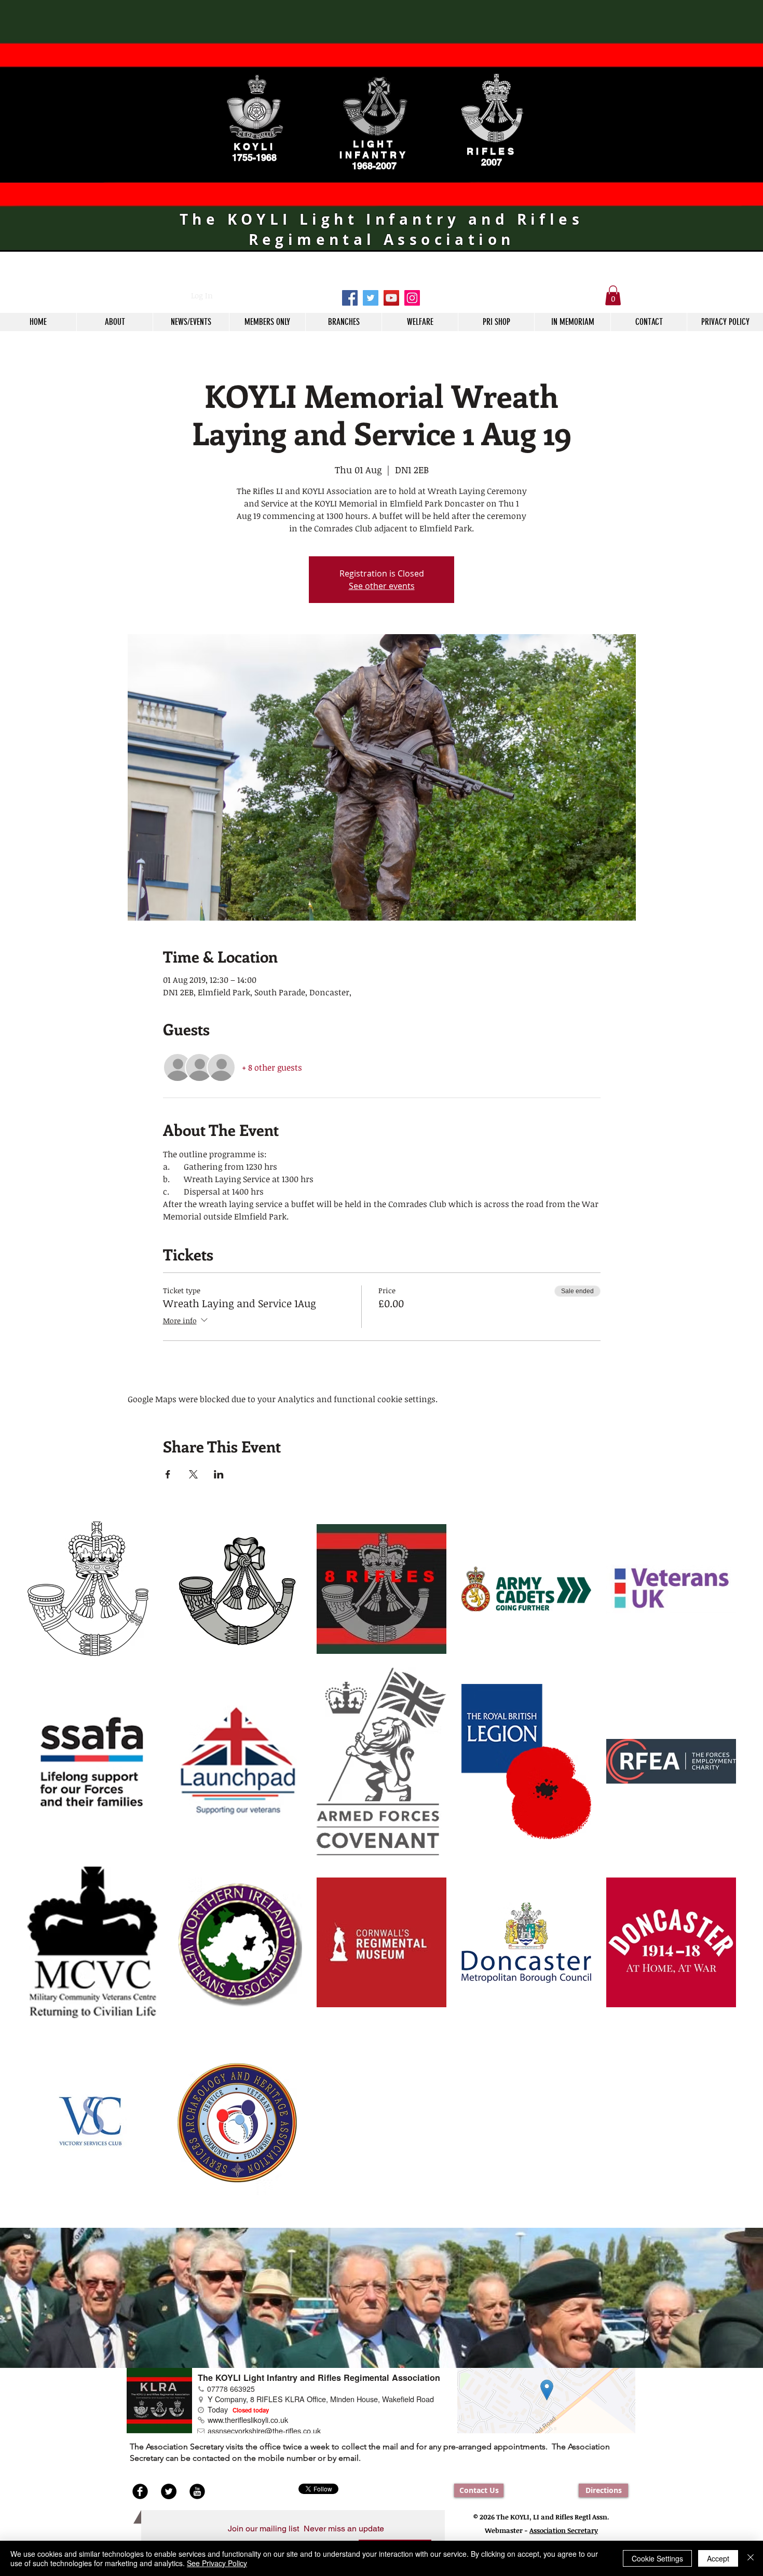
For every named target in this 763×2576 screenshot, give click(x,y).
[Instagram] (412, 298)
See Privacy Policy (217, 2563)
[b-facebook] (140, 2491)
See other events (382, 586)
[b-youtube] (197, 2491)
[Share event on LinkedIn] (219, 1474)
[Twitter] (371, 298)
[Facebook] (350, 298)
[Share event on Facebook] (168, 1474)
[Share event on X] (193, 1474)
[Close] (751, 2558)
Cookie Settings (657, 2558)
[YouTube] (391, 298)
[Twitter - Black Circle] (169, 2491)
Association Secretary (564, 2530)
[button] (613, 295)
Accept (718, 2558)
